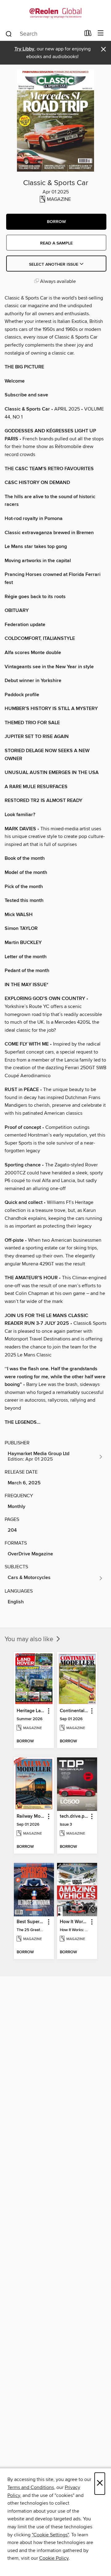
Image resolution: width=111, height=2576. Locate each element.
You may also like (30, 1639)
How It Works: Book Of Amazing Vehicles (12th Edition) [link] (74, 1922)
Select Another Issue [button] (54, 264)
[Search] (9, 34)
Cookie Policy (54, 2558)
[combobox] (43, 34)
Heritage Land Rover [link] (31, 1711)
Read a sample (56, 243)
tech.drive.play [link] (74, 1816)
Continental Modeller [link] (74, 1711)
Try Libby (24, 49)
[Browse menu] (101, 33)
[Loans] (88, 34)
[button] (56, 222)
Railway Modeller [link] (31, 1816)
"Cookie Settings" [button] (50, 2535)
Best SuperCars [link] (31, 1922)
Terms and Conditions (31, 2487)
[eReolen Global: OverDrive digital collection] (55, 13)
